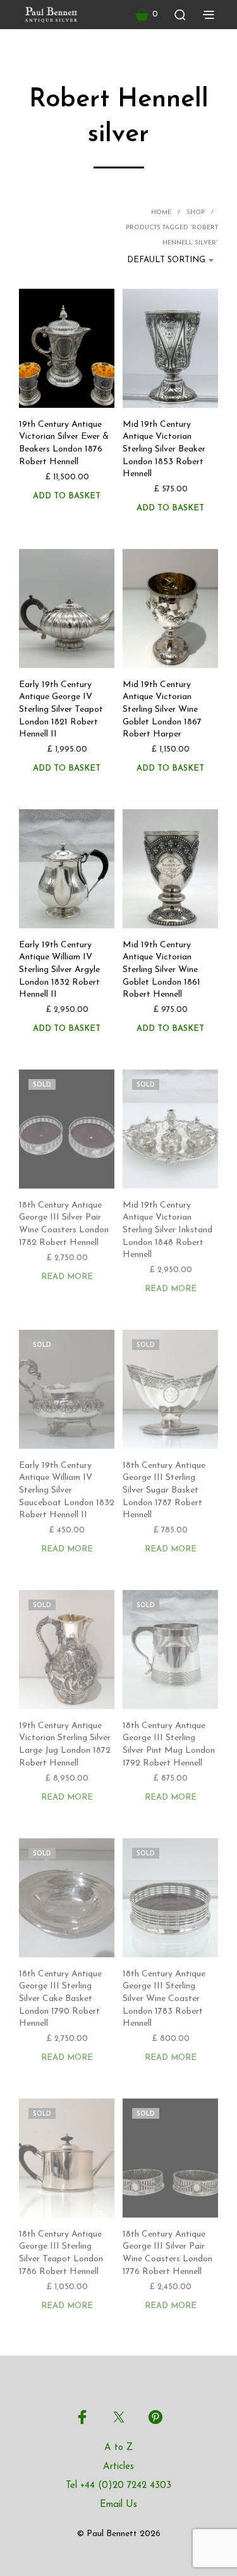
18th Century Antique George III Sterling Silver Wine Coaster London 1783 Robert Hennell (164, 1999)
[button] (147, 15)
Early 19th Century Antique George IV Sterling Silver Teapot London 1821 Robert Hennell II (61, 710)
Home (161, 212)
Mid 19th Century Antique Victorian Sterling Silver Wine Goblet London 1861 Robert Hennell (161, 970)
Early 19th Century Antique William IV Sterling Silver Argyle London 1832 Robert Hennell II (59, 970)
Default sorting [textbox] (166, 260)
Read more (67, 1277)
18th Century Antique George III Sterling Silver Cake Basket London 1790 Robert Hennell (60, 1999)
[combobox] (162, 260)
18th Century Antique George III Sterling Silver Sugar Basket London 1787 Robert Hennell (164, 1490)
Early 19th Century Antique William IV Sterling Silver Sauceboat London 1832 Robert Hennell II (67, 1490)
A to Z (118, 2448)
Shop (196, 212)
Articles (118, 2467)
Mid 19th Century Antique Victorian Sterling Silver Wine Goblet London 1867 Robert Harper (162, 710)
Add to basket (67, 496)
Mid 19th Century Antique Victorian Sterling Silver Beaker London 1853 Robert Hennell (164, 449)
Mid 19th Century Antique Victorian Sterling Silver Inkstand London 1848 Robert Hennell (167, 1230)
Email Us (118, 2505)
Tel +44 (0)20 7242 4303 (118, 2486)
